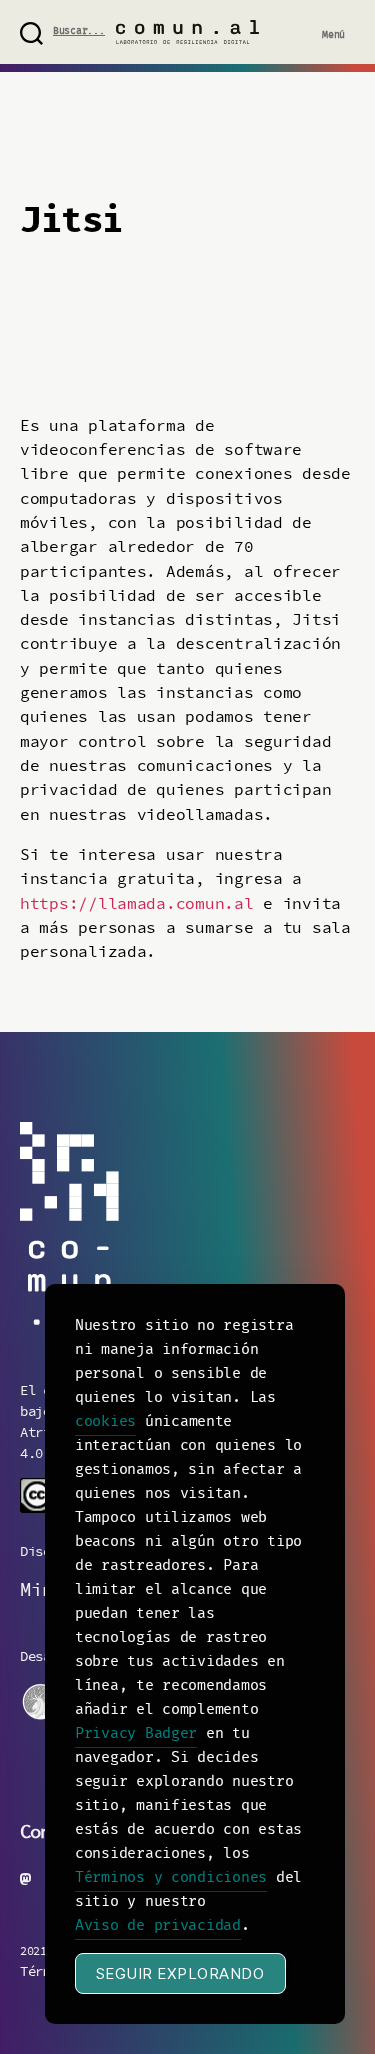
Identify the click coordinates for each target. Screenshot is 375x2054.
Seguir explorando (180, 1973)
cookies (105, 1422)
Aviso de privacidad (158, 1926)
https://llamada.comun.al (137, 904)
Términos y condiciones (171, 1878)
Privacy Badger (136, 1734)
